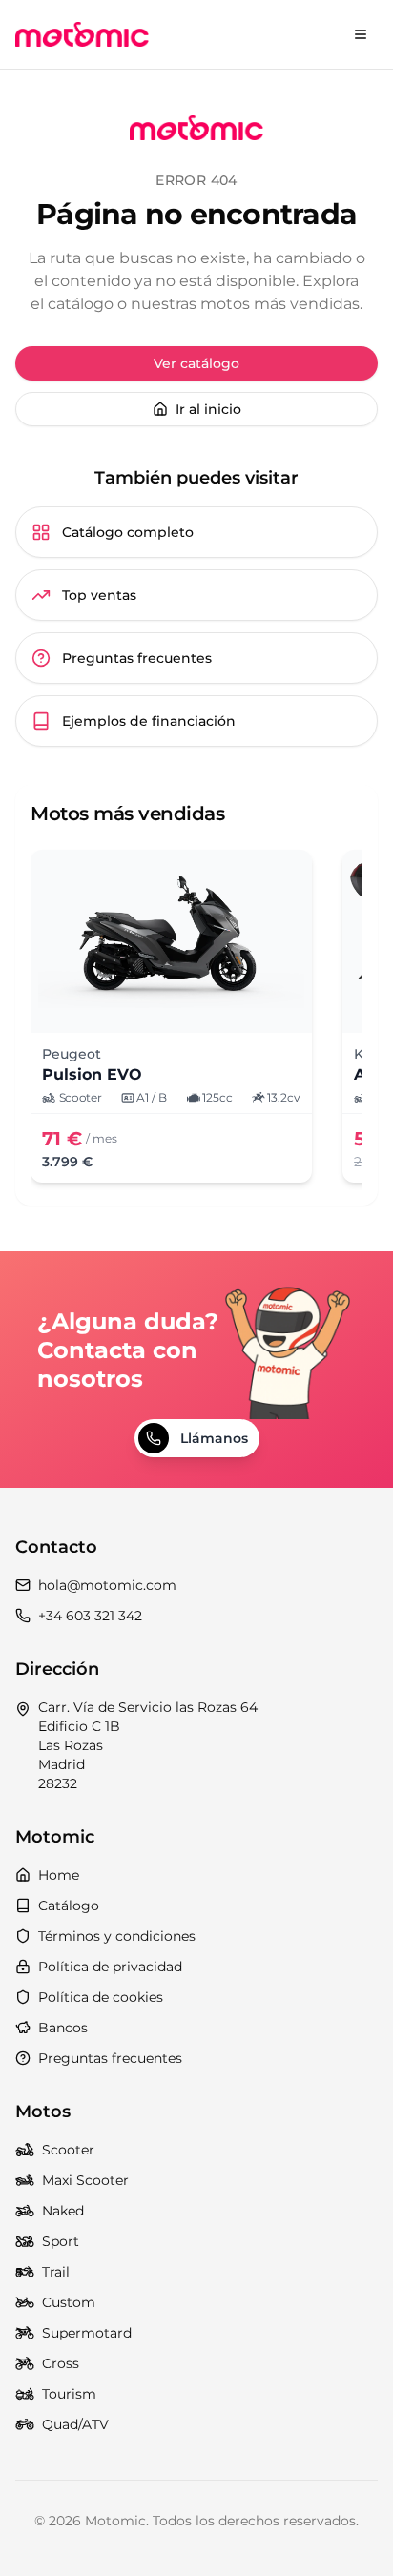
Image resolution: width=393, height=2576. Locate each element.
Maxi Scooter (85, 2180)
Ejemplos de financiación (149, 721)
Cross (61, 2363)
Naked (63, 2211)
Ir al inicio (208, 409)
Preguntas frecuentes (137, 658)
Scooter (68, 2150)
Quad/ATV (75, 2424)
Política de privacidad (110, 1967)
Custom (69, 2302)
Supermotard (87, 2333)
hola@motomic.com (107, 1585)
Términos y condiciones (117, 1936)
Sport (61, 2241)
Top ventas (99, 595)
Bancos (63, 2028)
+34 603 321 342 (90, 1616)
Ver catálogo (196, 363)
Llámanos (214, 1438)
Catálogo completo (128, 532)
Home (59, 1875)
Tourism (69, 2394)
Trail (56, 2272)
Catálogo (69, 1906)
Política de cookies (101, 1997)
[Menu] (361, 34)
